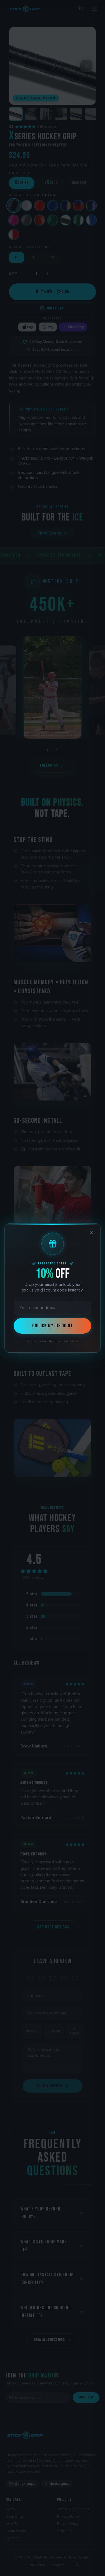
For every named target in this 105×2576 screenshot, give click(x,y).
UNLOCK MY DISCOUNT (52, 1326)
